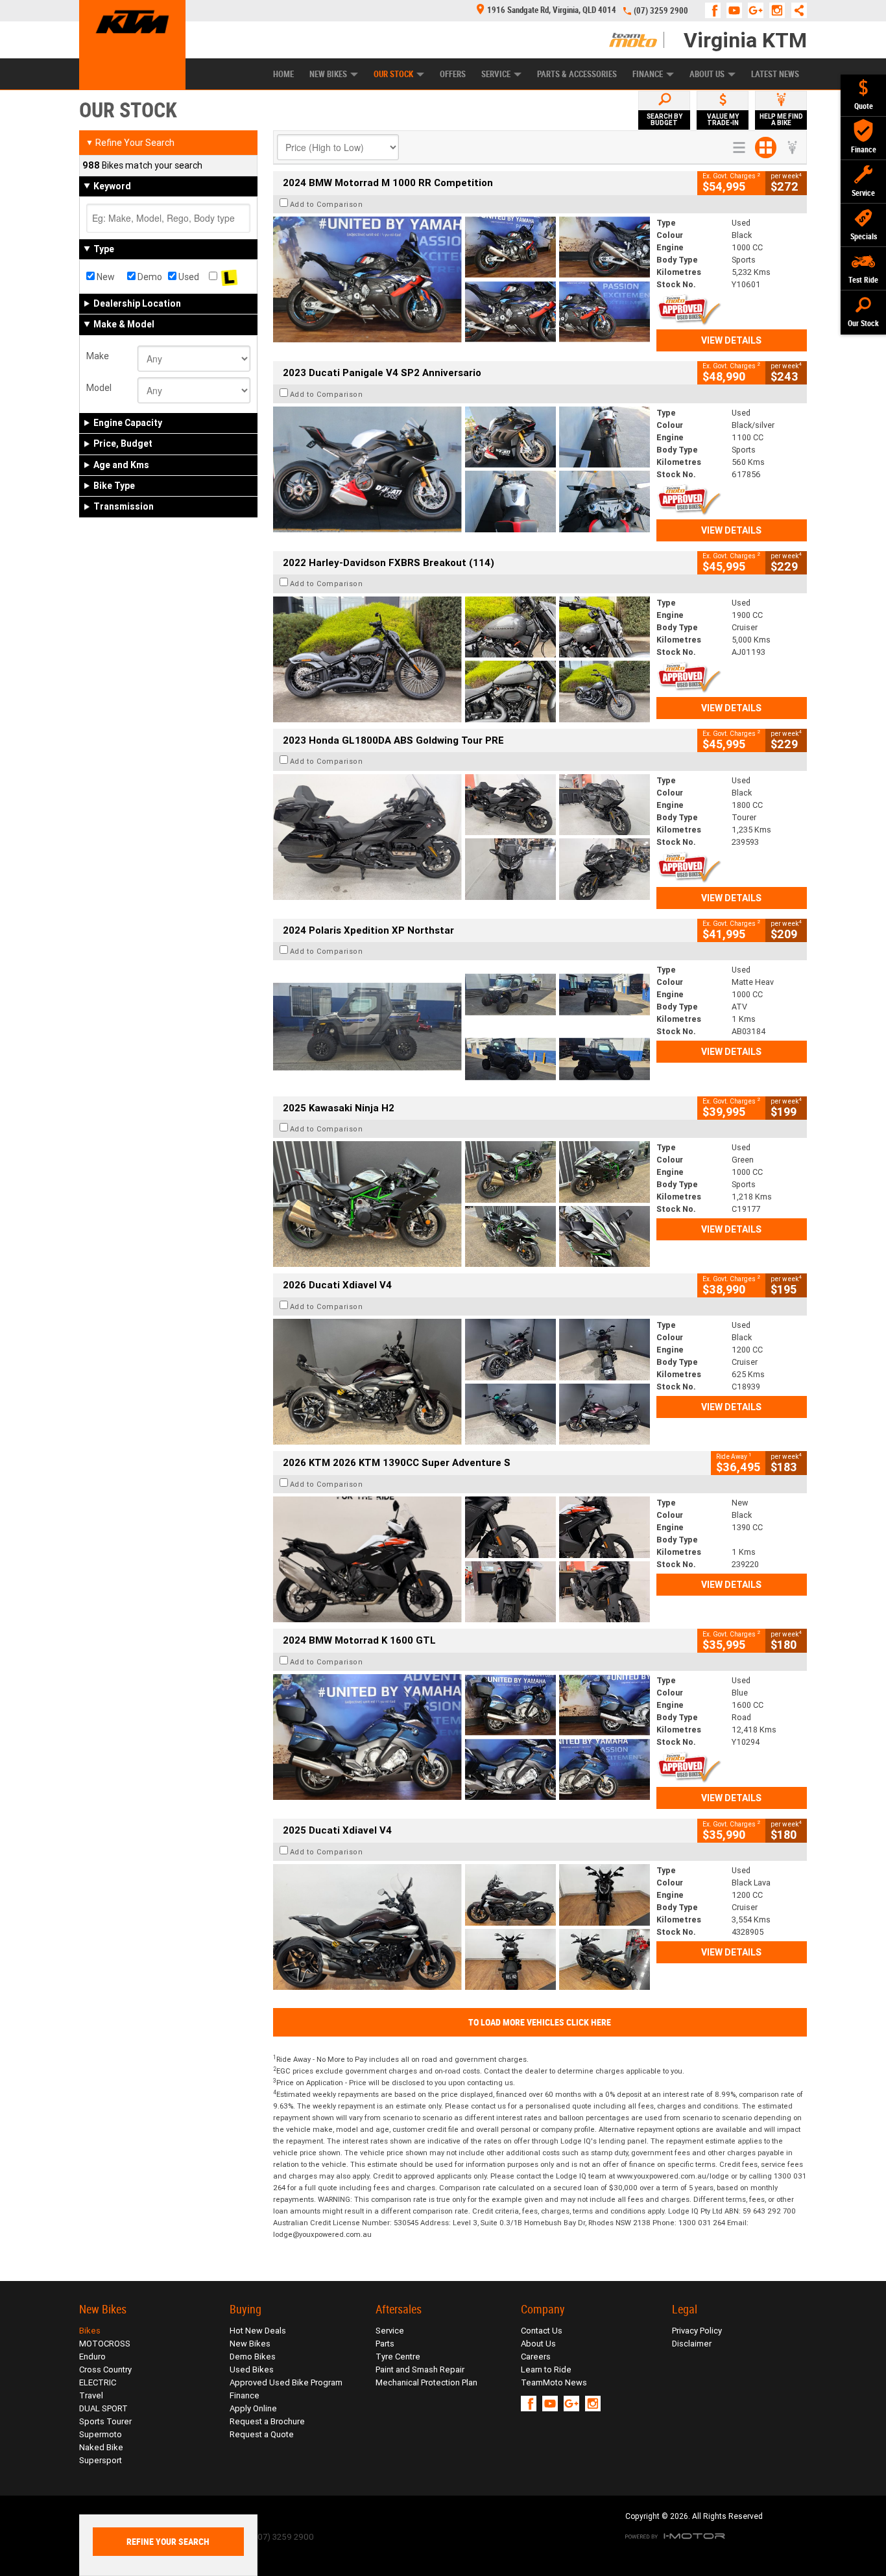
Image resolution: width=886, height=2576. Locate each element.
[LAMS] (229, 277)
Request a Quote (262, 2434)
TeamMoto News (554, 2382)
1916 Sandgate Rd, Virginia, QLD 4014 (552, 10)
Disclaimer (692, 2344)
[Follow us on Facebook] (716, 10)
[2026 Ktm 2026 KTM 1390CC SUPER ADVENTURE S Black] (461, 1559)
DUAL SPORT (103, 2408)
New (105, 277)
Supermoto (101, 2434)
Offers (453, 74)
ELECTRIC (98, 2382)
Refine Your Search (130, 143)
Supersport (101, 2460)
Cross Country (105, 2369)
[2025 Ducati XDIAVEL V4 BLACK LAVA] (461, 1927)
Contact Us (542, 2331)
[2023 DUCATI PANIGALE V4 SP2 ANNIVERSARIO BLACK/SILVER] (461, 469)
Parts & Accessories (577, 74)
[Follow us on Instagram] (780, 10)
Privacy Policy (697, 2331)
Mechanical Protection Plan (426, 2382)
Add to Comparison (327, 204)
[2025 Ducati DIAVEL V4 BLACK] (461, 1382)
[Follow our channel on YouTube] (737, 10)
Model (99, 388)
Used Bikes (252, 2369)
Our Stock (393, 74)
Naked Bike (101, 2447)
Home (283, 74)
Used (188, 277)
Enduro (92, 2357)
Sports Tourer (105, 2421)
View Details (731, 340)
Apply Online (253, 2408)
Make (98, 356)
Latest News (775, 74)
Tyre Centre (398, 2357)
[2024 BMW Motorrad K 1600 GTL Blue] (461, 1737)
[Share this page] (796, 10)
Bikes (90, 2331)
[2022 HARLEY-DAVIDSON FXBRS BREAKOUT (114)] (461, 659)
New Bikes (328, 74)
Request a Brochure (267, 2421)
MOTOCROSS (105, 2344)
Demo (149, 277)
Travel (91, 2395)
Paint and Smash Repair (420, 2369)
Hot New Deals (258, 2331)
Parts (385, 2344)
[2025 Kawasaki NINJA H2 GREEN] (461, 1204)
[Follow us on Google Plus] (759, 10)
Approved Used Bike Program (286, 2382)
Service (496, 74)
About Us (707, 74)
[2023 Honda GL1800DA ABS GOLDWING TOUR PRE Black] (461, 837)
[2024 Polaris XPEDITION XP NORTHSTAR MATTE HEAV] (461, 1026)
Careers (536, 2357)
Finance (648, 74)
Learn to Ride (546, 2369)
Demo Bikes (253, 2357)
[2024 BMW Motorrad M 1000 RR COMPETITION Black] (461, 279)
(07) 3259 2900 (661, 11)
